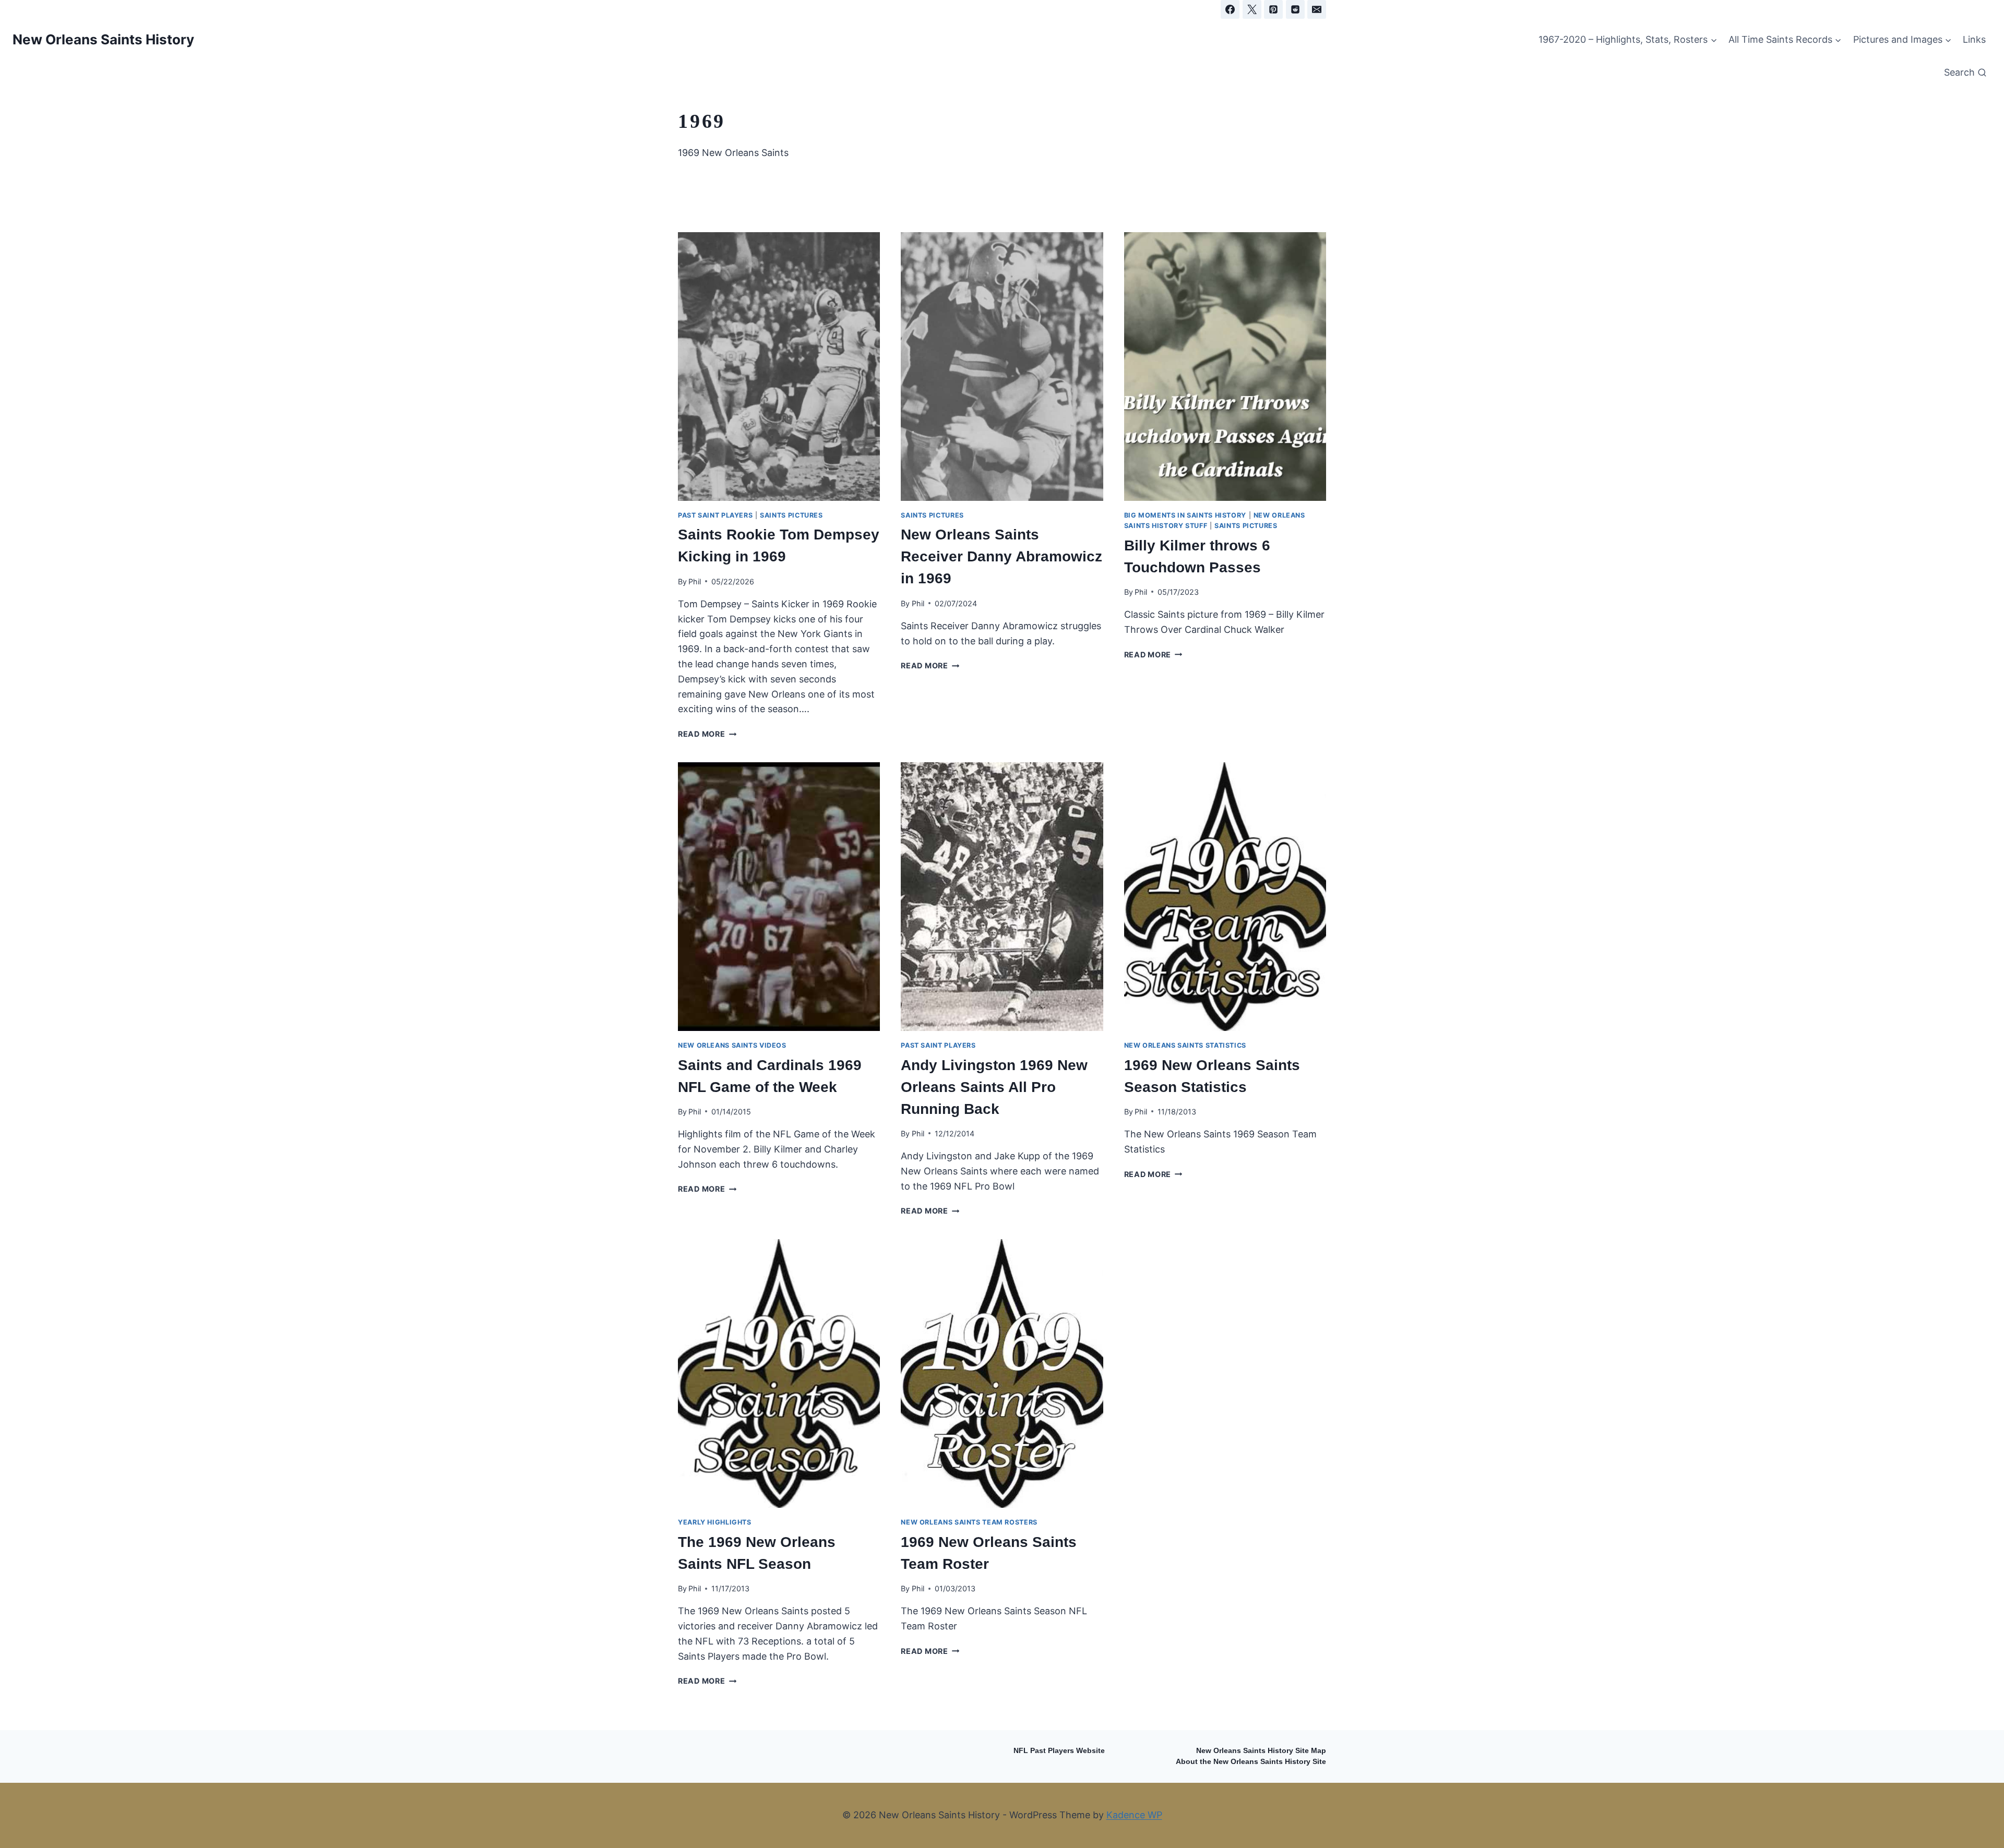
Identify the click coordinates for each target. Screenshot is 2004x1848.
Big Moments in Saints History (1185, 515)
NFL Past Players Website (1059, 1751)
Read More (707, 734)
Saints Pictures (791, 515)
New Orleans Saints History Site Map (1261, 1751)
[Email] (1317, 9)
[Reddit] (1295, 9)
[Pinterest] (1273, 9)
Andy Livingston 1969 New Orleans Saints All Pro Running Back (994, 1087)
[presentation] (779, 367)
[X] (1252, 9)
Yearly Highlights (715, 1522)
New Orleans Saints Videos (732, 1045)
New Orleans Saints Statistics (1185, 1045)
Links (1974, 39)
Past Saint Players (715, 515)
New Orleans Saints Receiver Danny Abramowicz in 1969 (1001, 556)
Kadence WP (1134, 1815)
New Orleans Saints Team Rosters (969, 1522)
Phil (695, 581)
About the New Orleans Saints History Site (1251, 1762)
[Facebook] (1230, 9)
